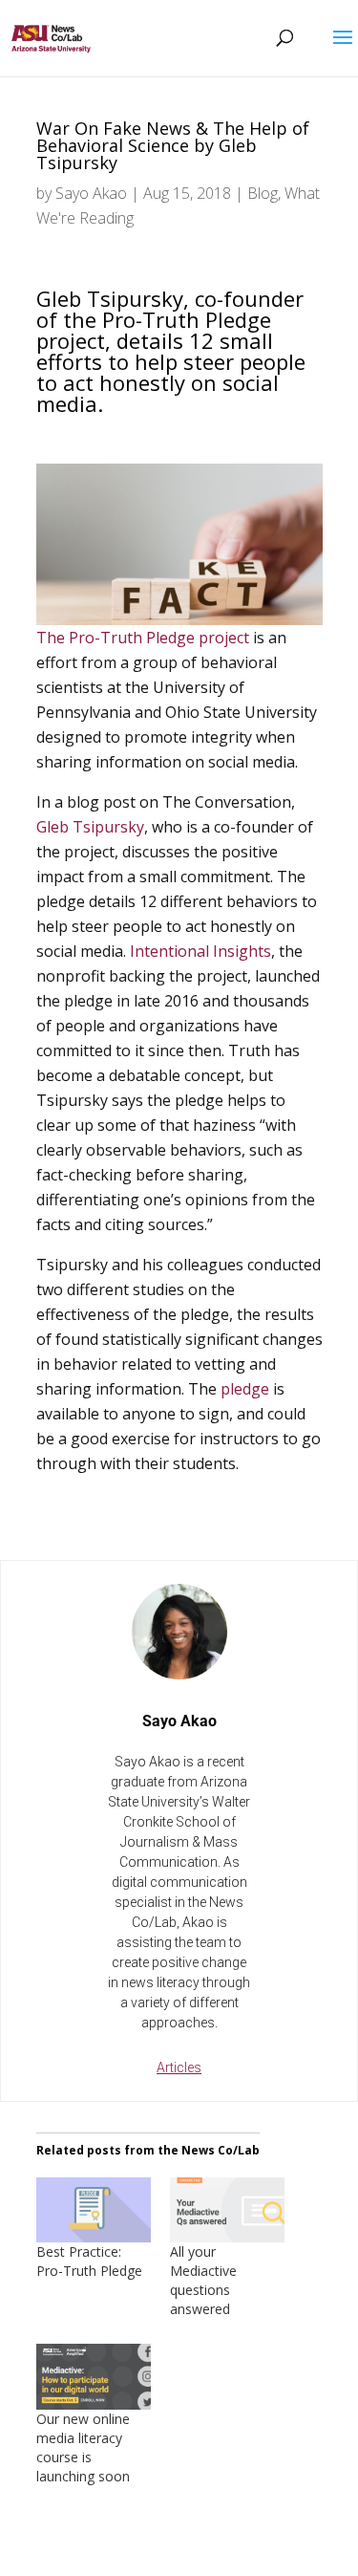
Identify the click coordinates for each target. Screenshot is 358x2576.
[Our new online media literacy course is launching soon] (94, 2377)
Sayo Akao (91, 193)
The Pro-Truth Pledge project (143, 638)
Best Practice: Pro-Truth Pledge (89, 2261)
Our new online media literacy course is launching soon (83, 2447)
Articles (179, 2067)
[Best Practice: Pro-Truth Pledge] (94, 2210)
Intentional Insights (200, 951)
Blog (263, 193)
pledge (245, 1389)
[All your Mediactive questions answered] (227, 2210)
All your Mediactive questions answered (203, 2280)
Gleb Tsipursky (90, 827)
